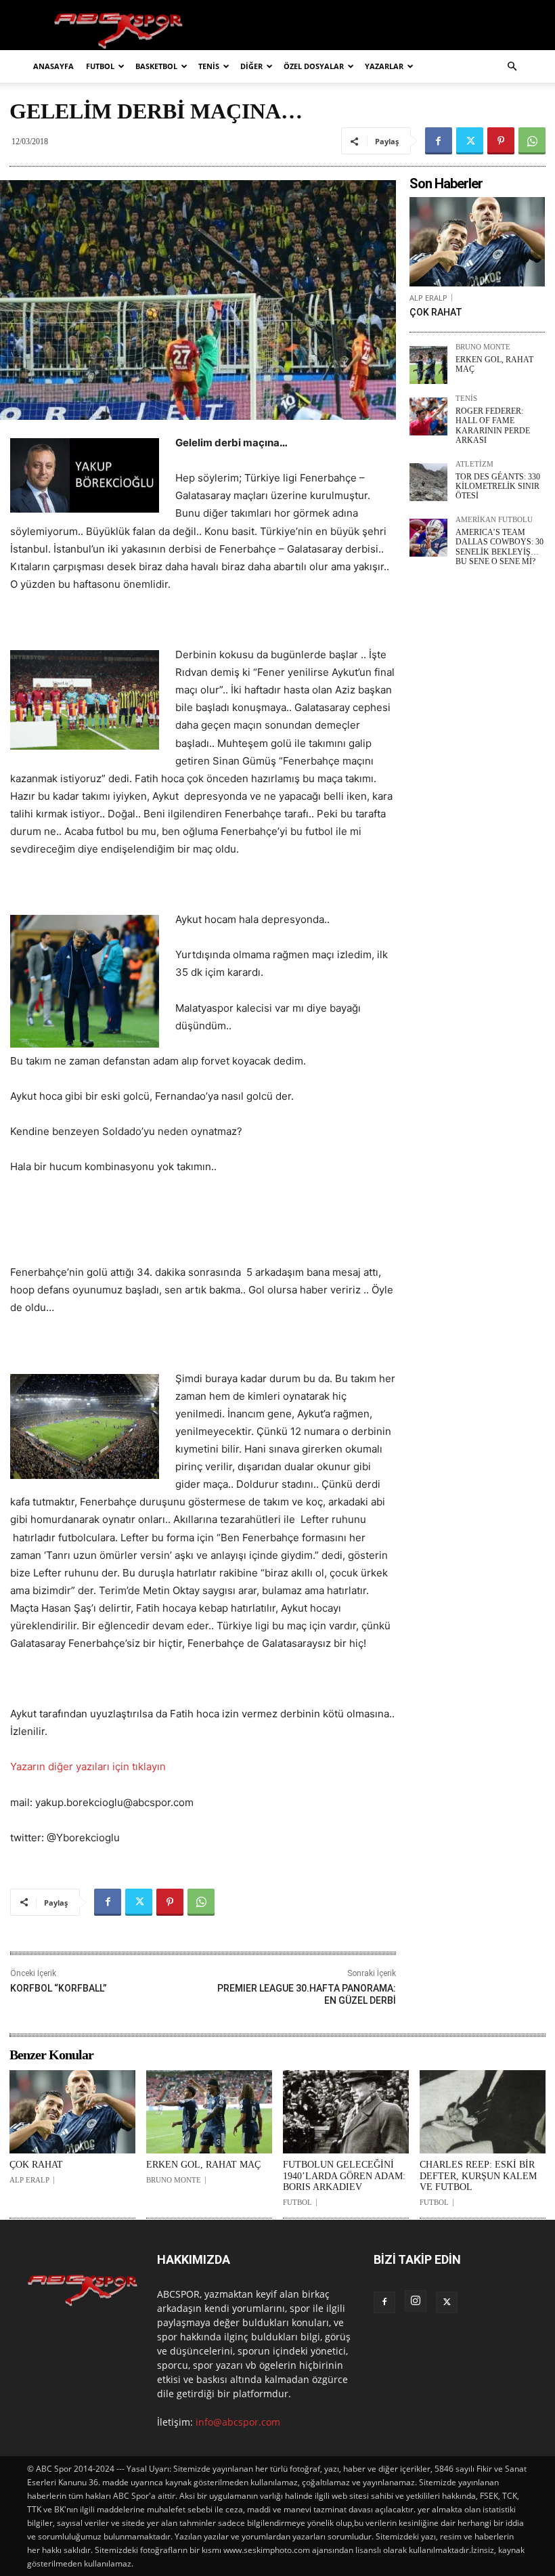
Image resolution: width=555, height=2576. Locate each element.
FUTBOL (100, 66)
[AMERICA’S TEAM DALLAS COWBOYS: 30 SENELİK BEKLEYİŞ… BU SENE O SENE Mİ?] (428, 538)
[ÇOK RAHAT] (477, 242)
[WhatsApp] (532, 141)
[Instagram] (416, 2301)
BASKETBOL (156, 66)
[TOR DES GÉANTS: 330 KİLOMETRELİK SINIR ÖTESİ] (428, 482)
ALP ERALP (428, 298)
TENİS (209, 66)
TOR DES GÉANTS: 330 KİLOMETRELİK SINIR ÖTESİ (498, 487)
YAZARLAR (384, 66)
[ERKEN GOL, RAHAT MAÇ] (428, 365)
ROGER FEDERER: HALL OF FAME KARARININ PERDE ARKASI (493, 426)
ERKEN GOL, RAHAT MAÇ (203, 2165)
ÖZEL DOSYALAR (314, 66)
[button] (512, 67)
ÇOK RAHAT (436, 312)
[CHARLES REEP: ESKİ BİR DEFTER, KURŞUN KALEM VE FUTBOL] (483, 2112)
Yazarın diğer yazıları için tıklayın (88, 1766)
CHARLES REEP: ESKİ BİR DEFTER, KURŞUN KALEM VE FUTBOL (478, 2176)
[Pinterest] (501, 141)
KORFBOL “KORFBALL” (59, 1988)
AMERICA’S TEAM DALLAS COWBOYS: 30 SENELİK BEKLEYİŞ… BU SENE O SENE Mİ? (500, 547)
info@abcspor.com (238, 2422)
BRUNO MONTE (483, 347)
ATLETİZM (474, 464)
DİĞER (251, 66)
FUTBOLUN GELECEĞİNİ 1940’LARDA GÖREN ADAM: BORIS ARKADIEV (344, 2176)
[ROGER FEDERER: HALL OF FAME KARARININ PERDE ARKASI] (428, 416)
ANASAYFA (53, 66)
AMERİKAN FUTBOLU (494, 520)
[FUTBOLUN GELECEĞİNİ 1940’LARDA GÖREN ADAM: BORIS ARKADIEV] (346, 2112)
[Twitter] (470, 141)
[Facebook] (439, 141)
